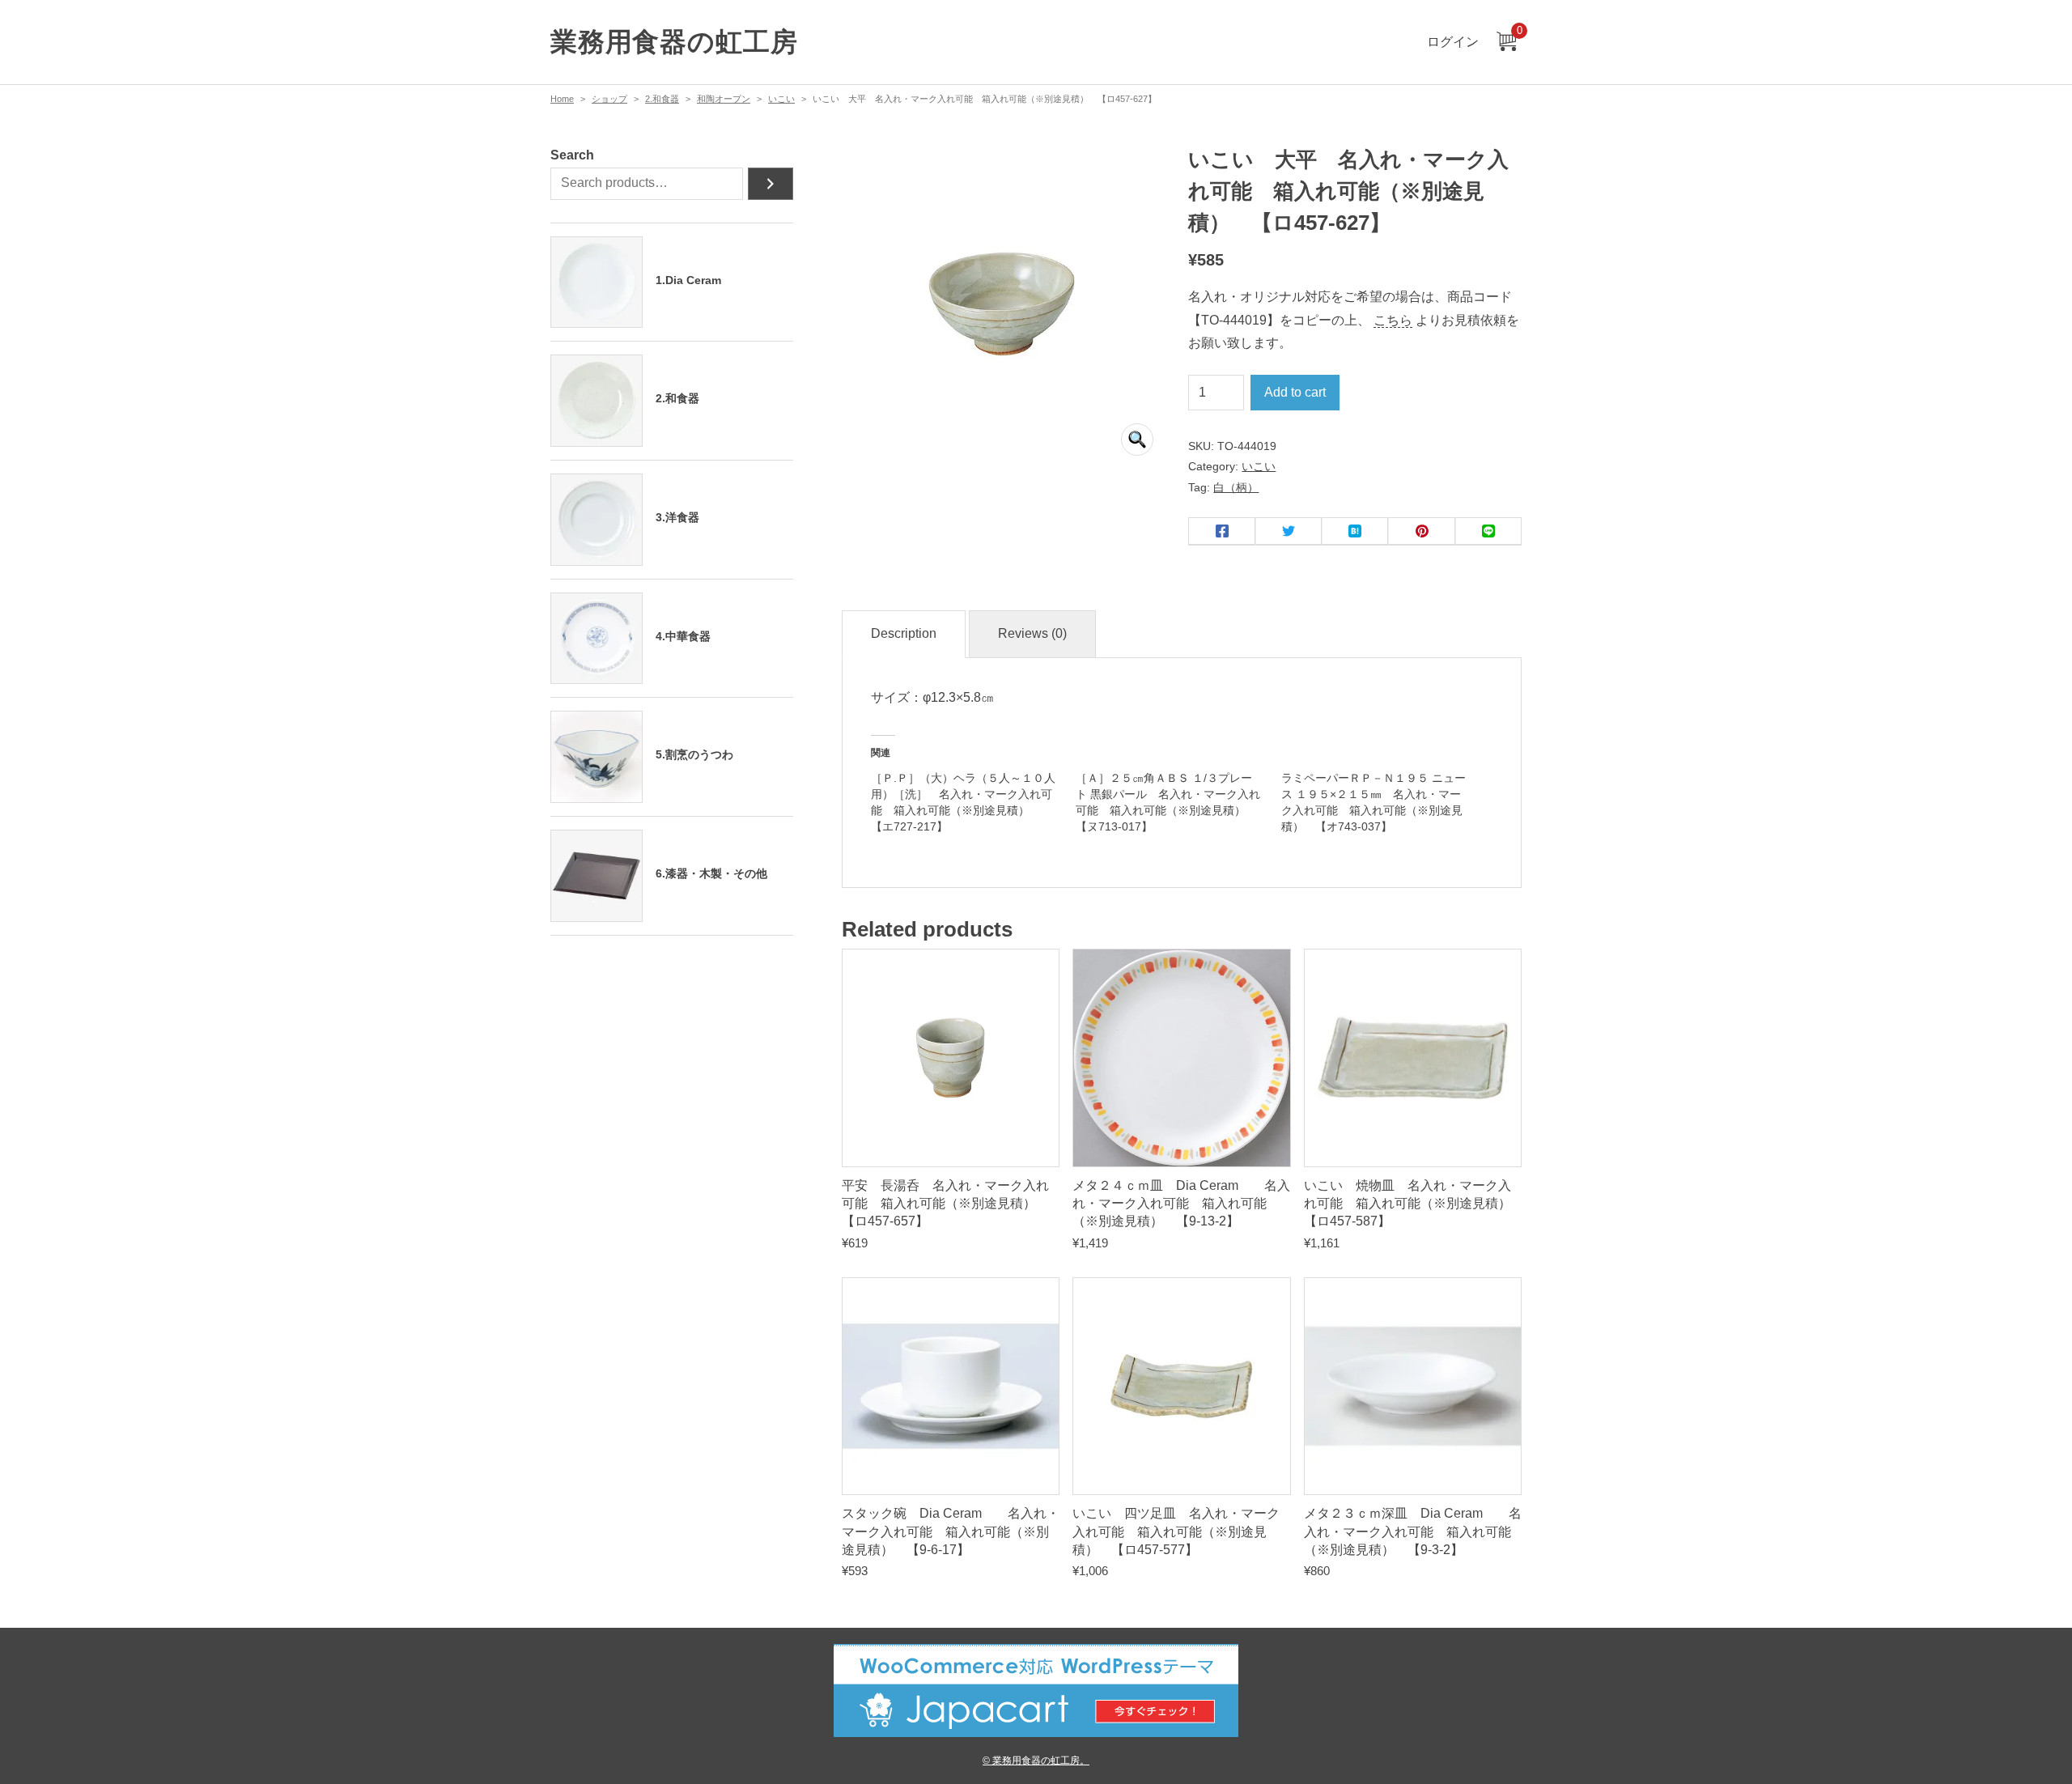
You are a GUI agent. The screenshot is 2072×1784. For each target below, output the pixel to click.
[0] (1506, 42)
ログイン (1453, 42)
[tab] (904, 634)
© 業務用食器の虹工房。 (1036, 1760)
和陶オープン (724, 99)
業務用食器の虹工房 (674, 42)
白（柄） (1236, 487)
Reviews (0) (1032, 633)
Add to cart (1295, 392)
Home (562, 99)
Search (572, 155)
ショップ (609, 99)
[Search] (771, 184)
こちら (1393, 320)
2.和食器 (662, 99)
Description (904, 633)
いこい (781, 99)
